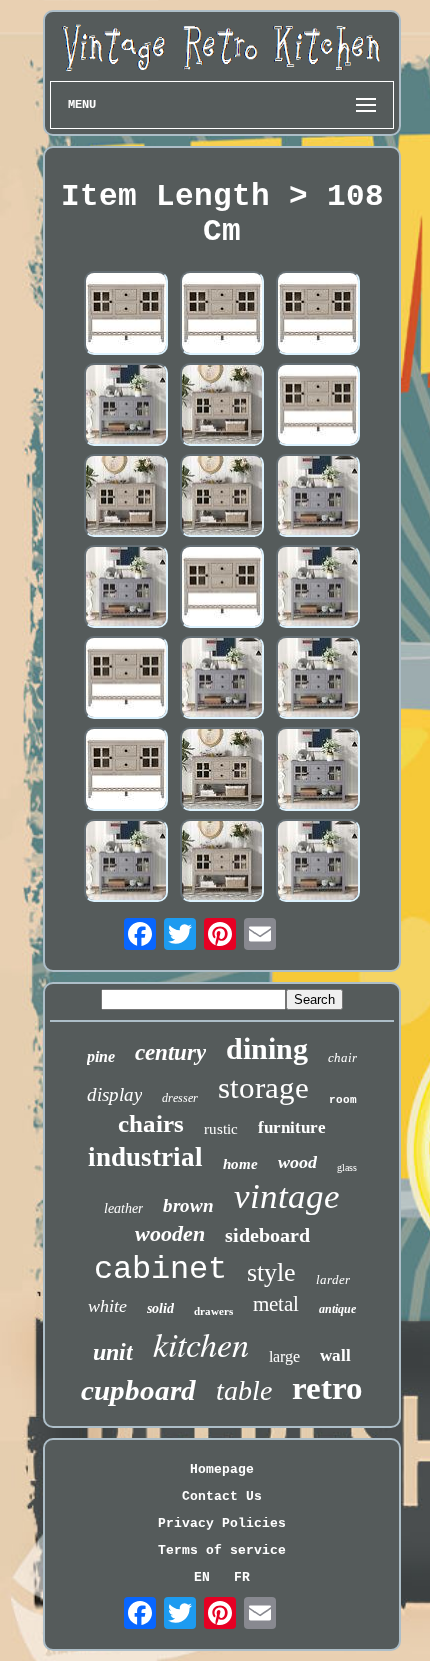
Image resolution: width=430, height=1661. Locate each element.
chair (342, 1057)
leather (123, 1208)
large (284, 1356)
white (107, 1306)
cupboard (138, 1390)
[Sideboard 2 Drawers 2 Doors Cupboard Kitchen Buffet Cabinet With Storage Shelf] (126, 314)
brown (188, 1205)
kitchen (201, 1343)
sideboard (267, 1235)
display (114, 1094)
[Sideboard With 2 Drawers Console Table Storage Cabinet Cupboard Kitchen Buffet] (126, 588)
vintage (287, 1196)
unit (113, 1352)
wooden (170, 1233)
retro (327, 1388)
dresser (180, 1098)
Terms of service (222, 1550)
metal (276, 1304)
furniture (292, 1127)
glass (347, 1167)
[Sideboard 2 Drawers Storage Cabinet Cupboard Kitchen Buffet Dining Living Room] (222, 406)
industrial (145, 1157)
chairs (151, 1123)
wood (297, 1162)
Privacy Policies (222, 1523)
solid (160, 1308)
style (271, 1272)
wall (335, 1355)
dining (267, 1048)
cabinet (160, 1269)
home (240, 1164)
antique (337, 1309)
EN (202, 1577)
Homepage (222, 1469)
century (170, 1052)
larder (333, 1279)
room (343, 1100)
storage (263, 1087)
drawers (213, 1311)
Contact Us (222, 1496)
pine (101, 1056)
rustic (221, 1129)
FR (242, 1577)
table (244, 1390)
